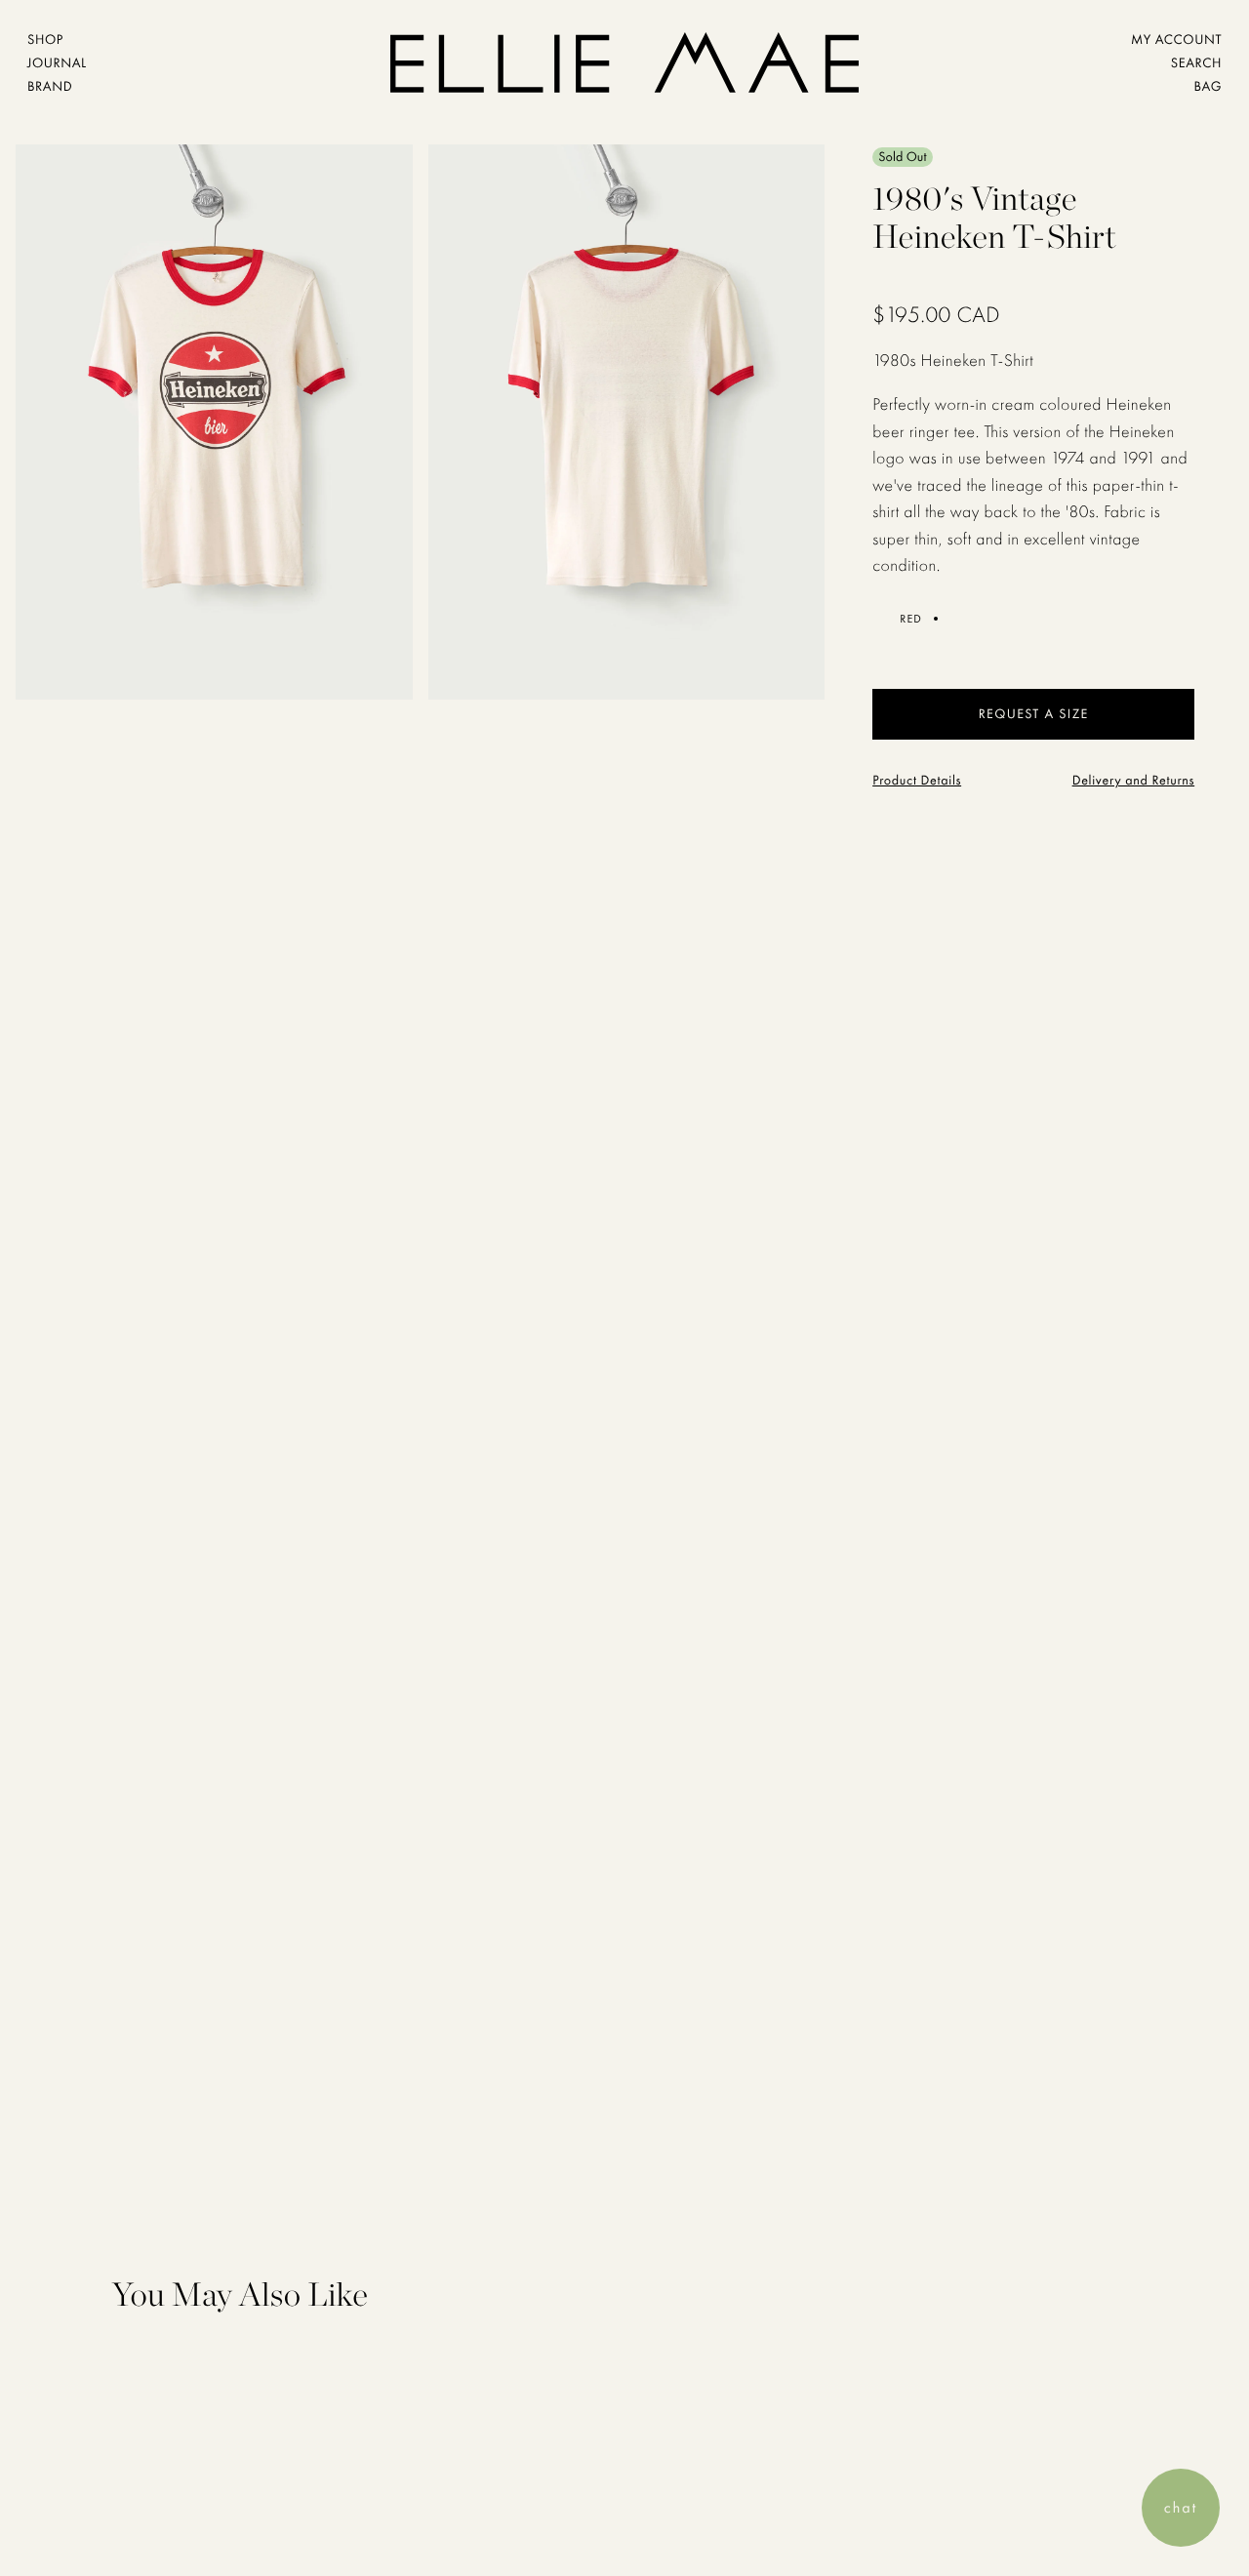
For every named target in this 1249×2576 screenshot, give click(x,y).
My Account (1176, 40)
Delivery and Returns (1134, 781)
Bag (1208, 87)
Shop (45, 40)
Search (1196, 63)
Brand (50, 87)
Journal (57, 63)
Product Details (917, 781)
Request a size (1034, 714)
